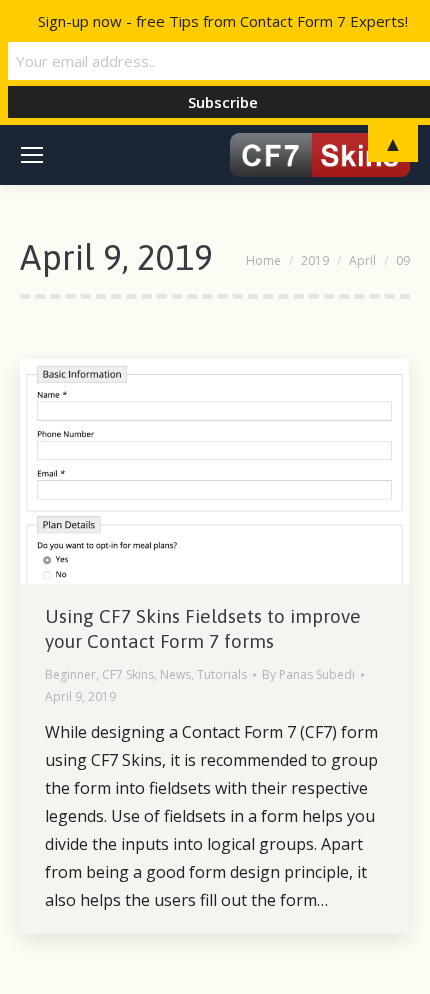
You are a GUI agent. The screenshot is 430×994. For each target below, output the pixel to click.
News (175, 674)
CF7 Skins (128, 674)
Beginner (70, 674)
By (308, 674)
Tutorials (222, 674)
